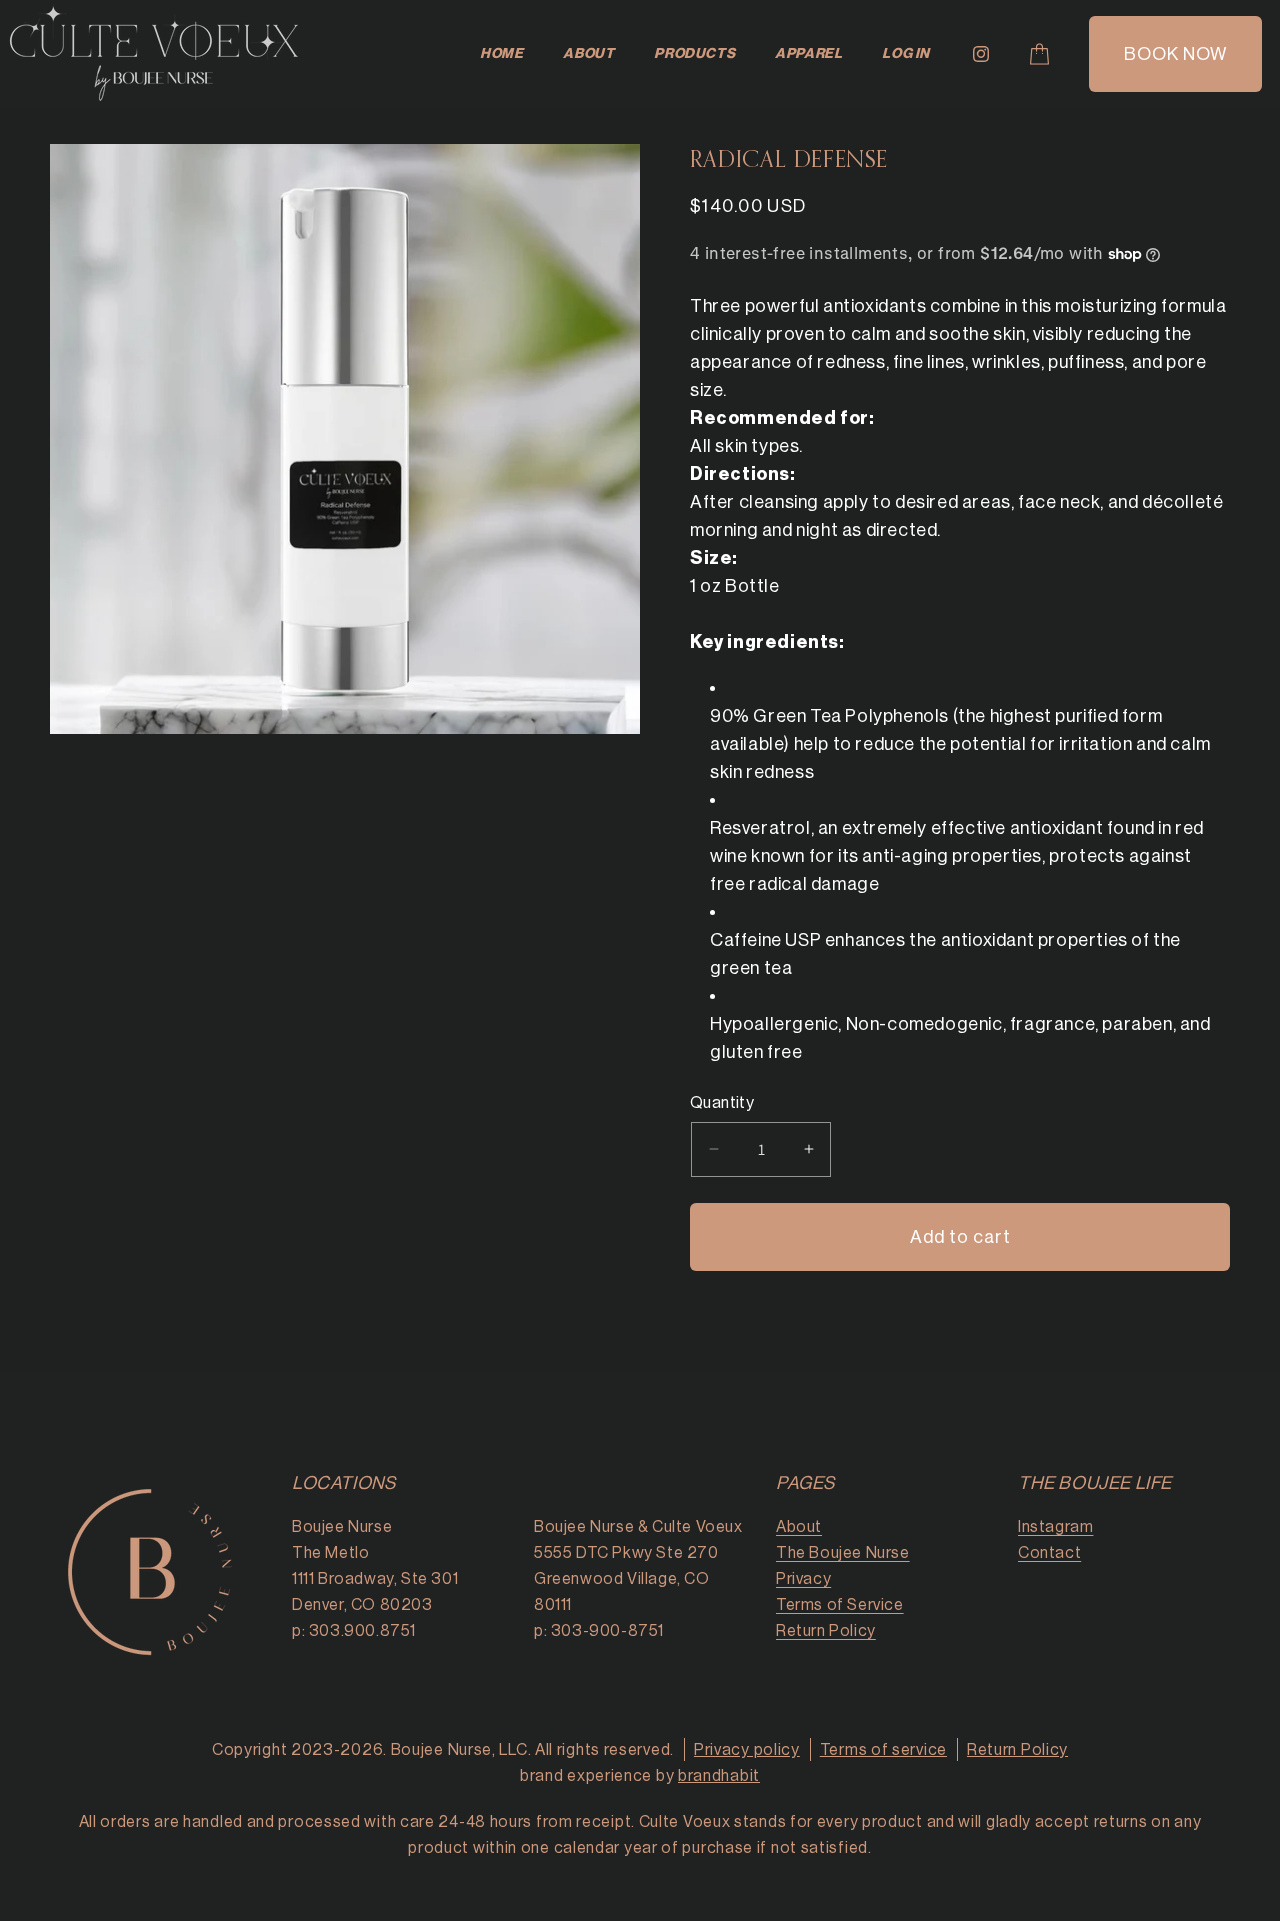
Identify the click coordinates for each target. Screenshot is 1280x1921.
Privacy (803, 1579)
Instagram (1055, 1527)
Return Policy (826, 1631)
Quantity (722, 1103)
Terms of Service (840, 1605)
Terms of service (883, 1750)
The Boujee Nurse (843, 1553)
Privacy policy (747, 1750)
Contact (1049, 1553)
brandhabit (719, 1776)
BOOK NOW (1175, 54)
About (799, 1527)
